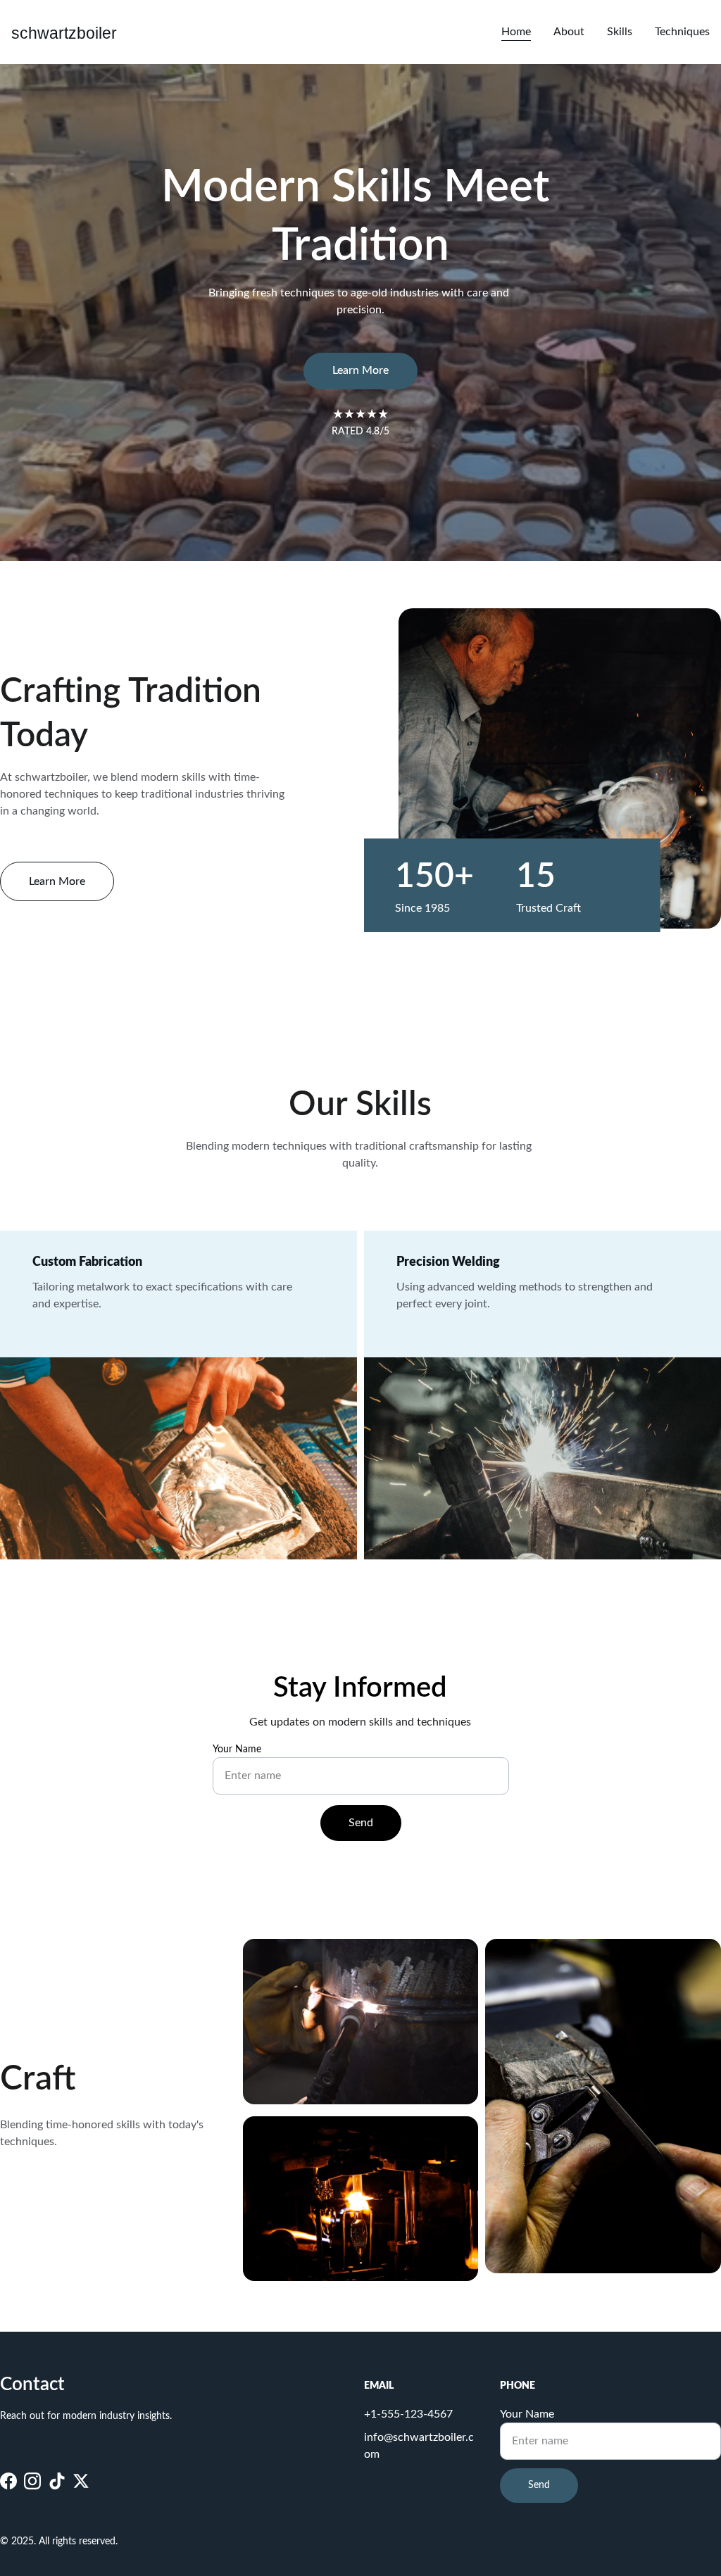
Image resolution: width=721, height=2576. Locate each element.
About (569, 32)
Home (516, 32)
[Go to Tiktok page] (57, 2481)
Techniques (682, 32)
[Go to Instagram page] (32, 2481)
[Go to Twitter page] (81, 2481)
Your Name (237, 1749)
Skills (620, 32)
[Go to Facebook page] (8, 2481)
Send (361, 1823)
